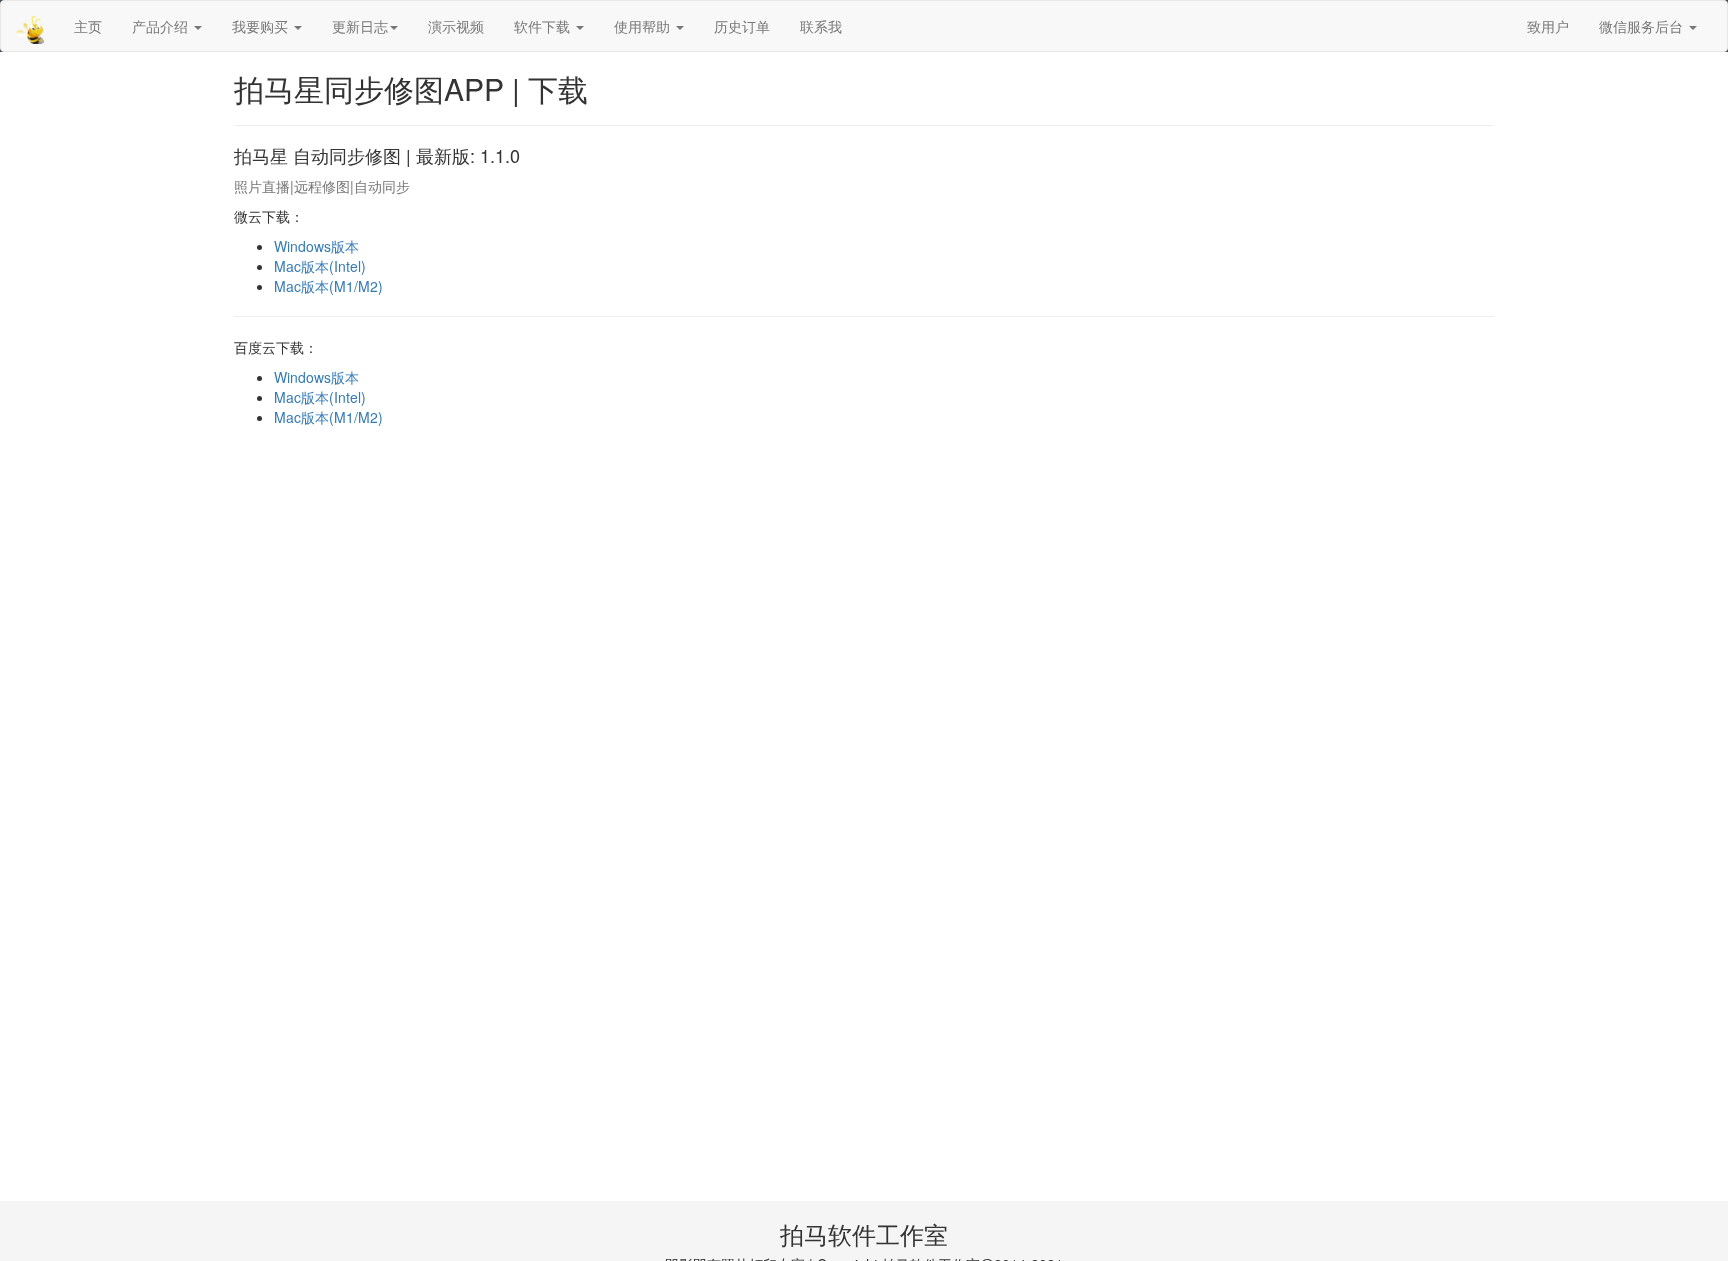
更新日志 (360, 26)
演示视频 (456, 26)
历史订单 (742, 26)
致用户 (1548, 26)
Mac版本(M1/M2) (328, 286)
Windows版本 (316, 246)
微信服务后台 (1643, 26)
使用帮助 (644, 26)
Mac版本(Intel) (320, 266)
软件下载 (544, 26)
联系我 (821, 26)
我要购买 (262, 26)
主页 (88, 26)
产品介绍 (162, 26)
